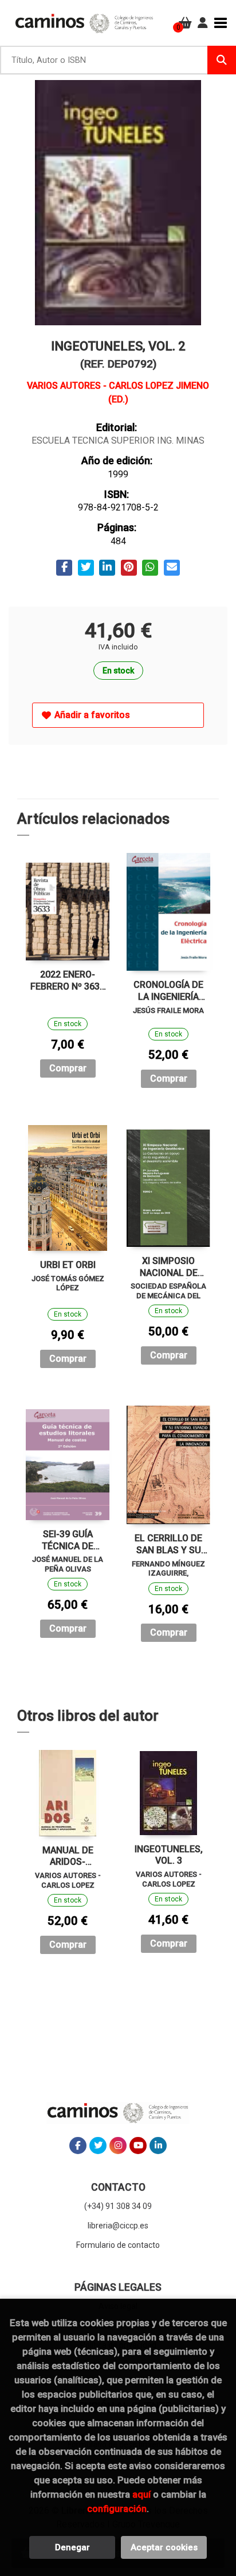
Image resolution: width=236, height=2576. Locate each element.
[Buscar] (222, 60)
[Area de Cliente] (203, 23)
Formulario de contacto (118, 2245)
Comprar (68, 1068)
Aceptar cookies (164, 2547)
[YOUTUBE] (138, 2146)
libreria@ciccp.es (118, 2226)
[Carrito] (185, 23)
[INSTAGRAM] (118, 2146)
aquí (141, 2494)
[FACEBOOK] (78, 2146)
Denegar (72, 2547)
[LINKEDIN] (158, 2146)
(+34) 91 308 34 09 (118, 2206)
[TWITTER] (98, 2146)
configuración (117, 2509)
